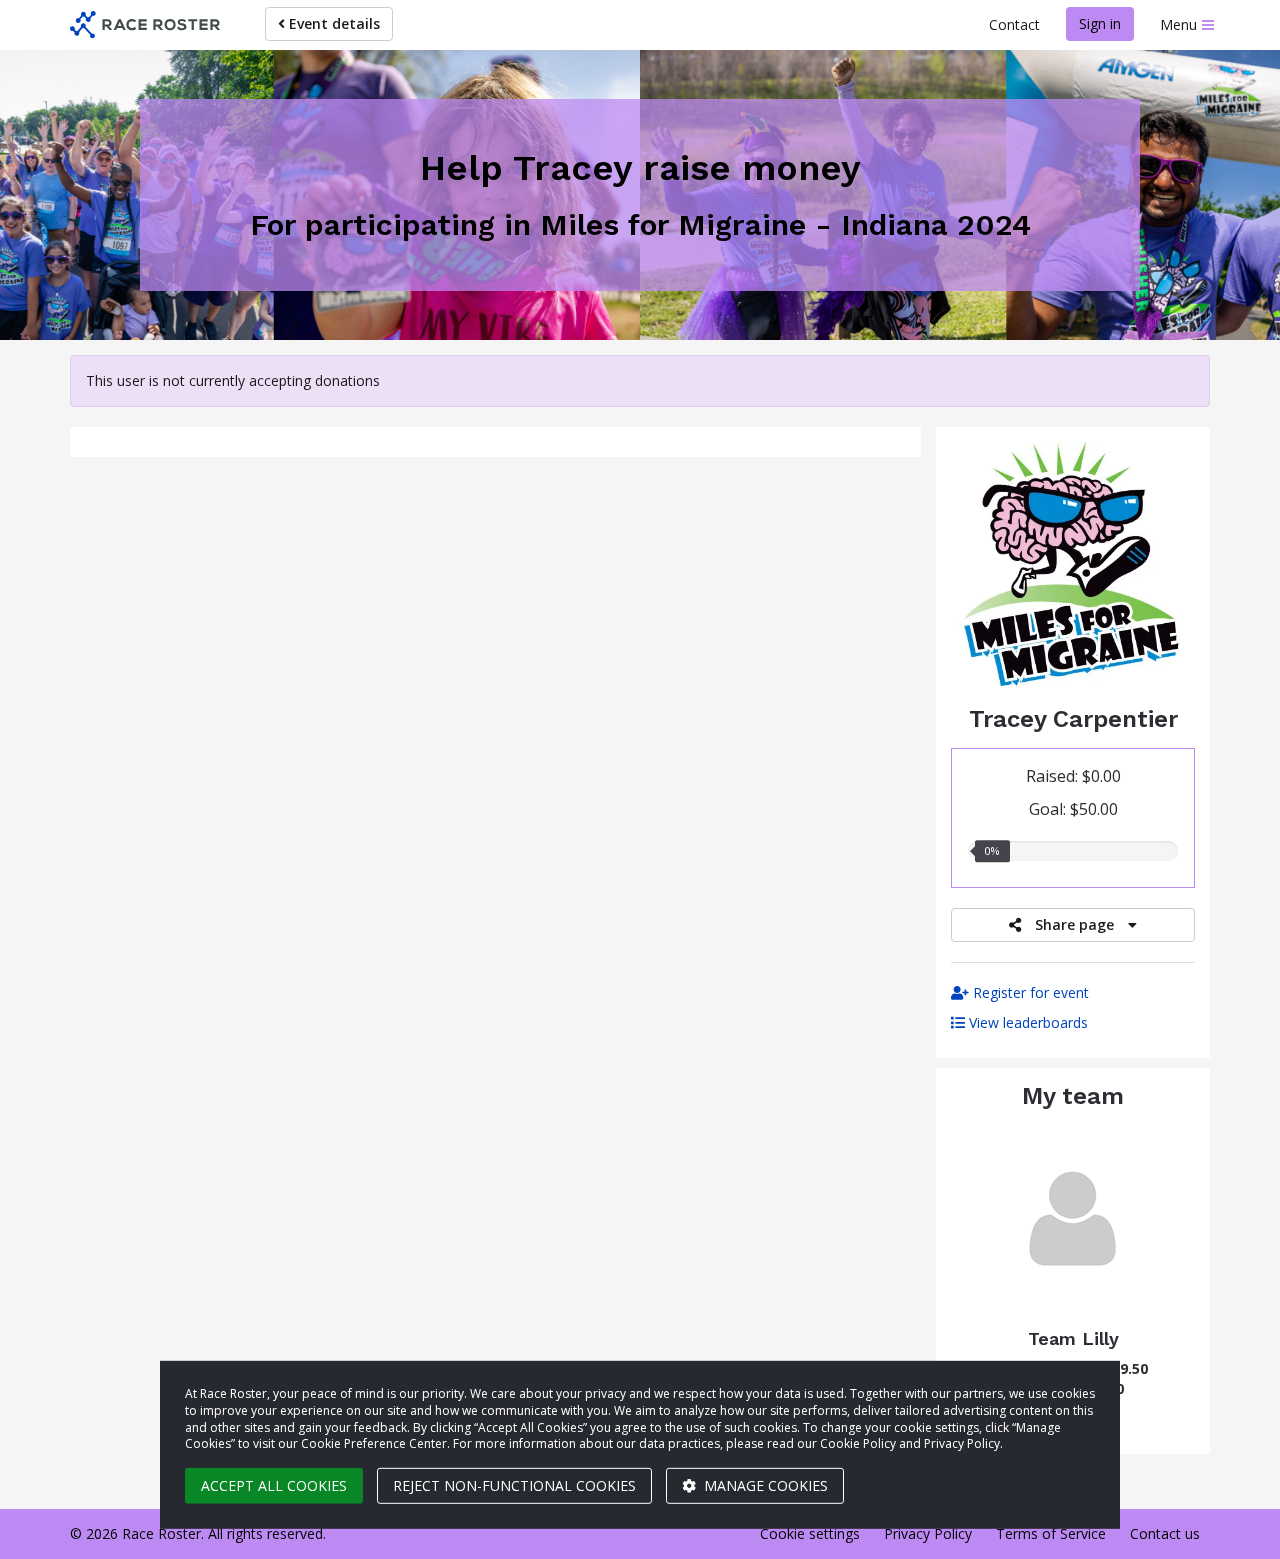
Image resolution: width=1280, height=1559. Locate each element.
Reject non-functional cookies (514, 1485)
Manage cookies (764, 1485)
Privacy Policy (928, 1533)
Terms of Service (1051, 1533)
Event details (332, 23)
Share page (1074, 924)
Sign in (1100, 23)
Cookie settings (810, 1533)
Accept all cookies (274, 1485)
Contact (1014, 24)
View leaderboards (1026, 1022)
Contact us (1165, 1533)
